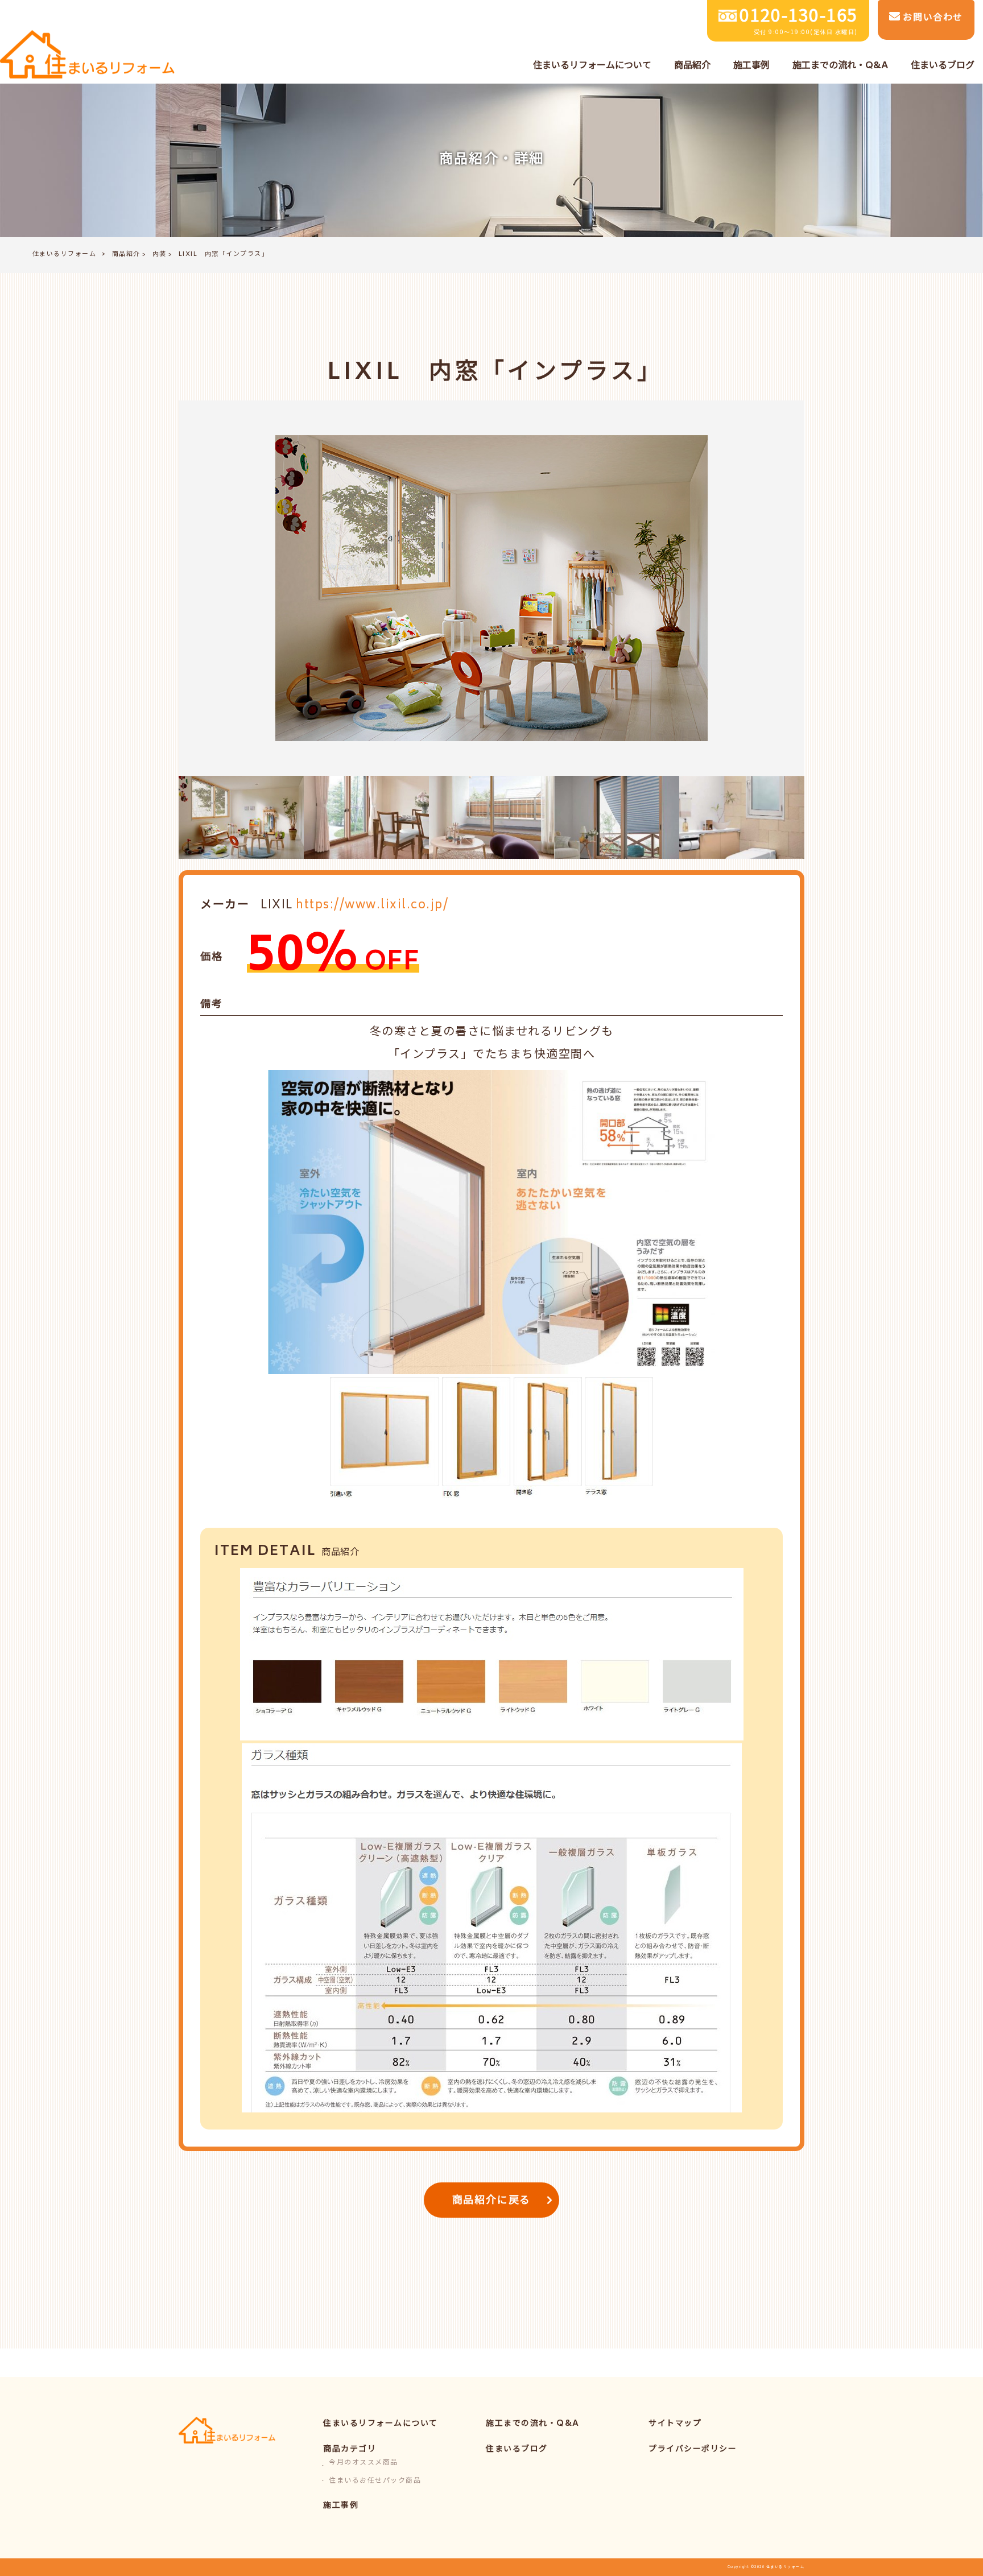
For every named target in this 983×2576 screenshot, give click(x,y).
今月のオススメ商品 (364, 2463)
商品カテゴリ (350, 2449)
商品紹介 (126, 255)
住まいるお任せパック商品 (375, 2481)
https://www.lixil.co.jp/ (372, 906)
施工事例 (341, 2506)
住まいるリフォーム (65, 255)
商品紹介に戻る (492, 2201)
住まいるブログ (517, 2449)
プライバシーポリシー (693, 2449)
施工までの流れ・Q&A (533, 2424)
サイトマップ (675, 2424)
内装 (160, 255)
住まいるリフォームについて (381, 2424)
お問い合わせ (932, 18)
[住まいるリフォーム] (87, 55)
